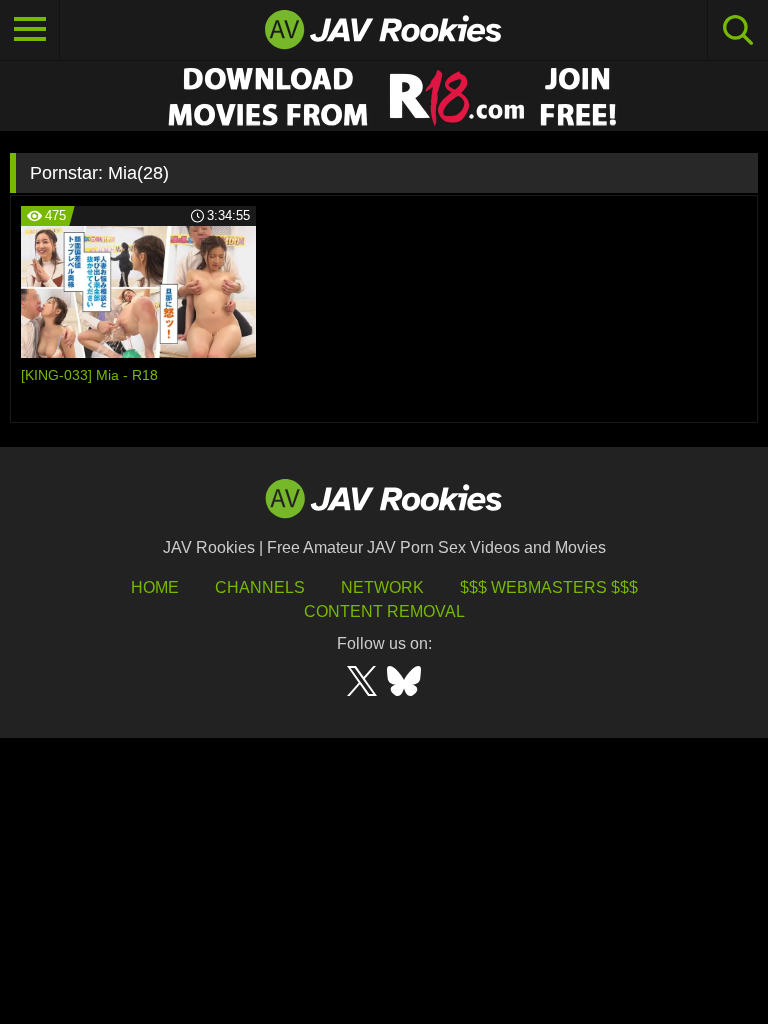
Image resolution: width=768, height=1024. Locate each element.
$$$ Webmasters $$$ (549, 587)
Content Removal (384, 611)
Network (382, 587)
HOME (155, 587)
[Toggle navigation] (30, 30)
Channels (260, 587)
